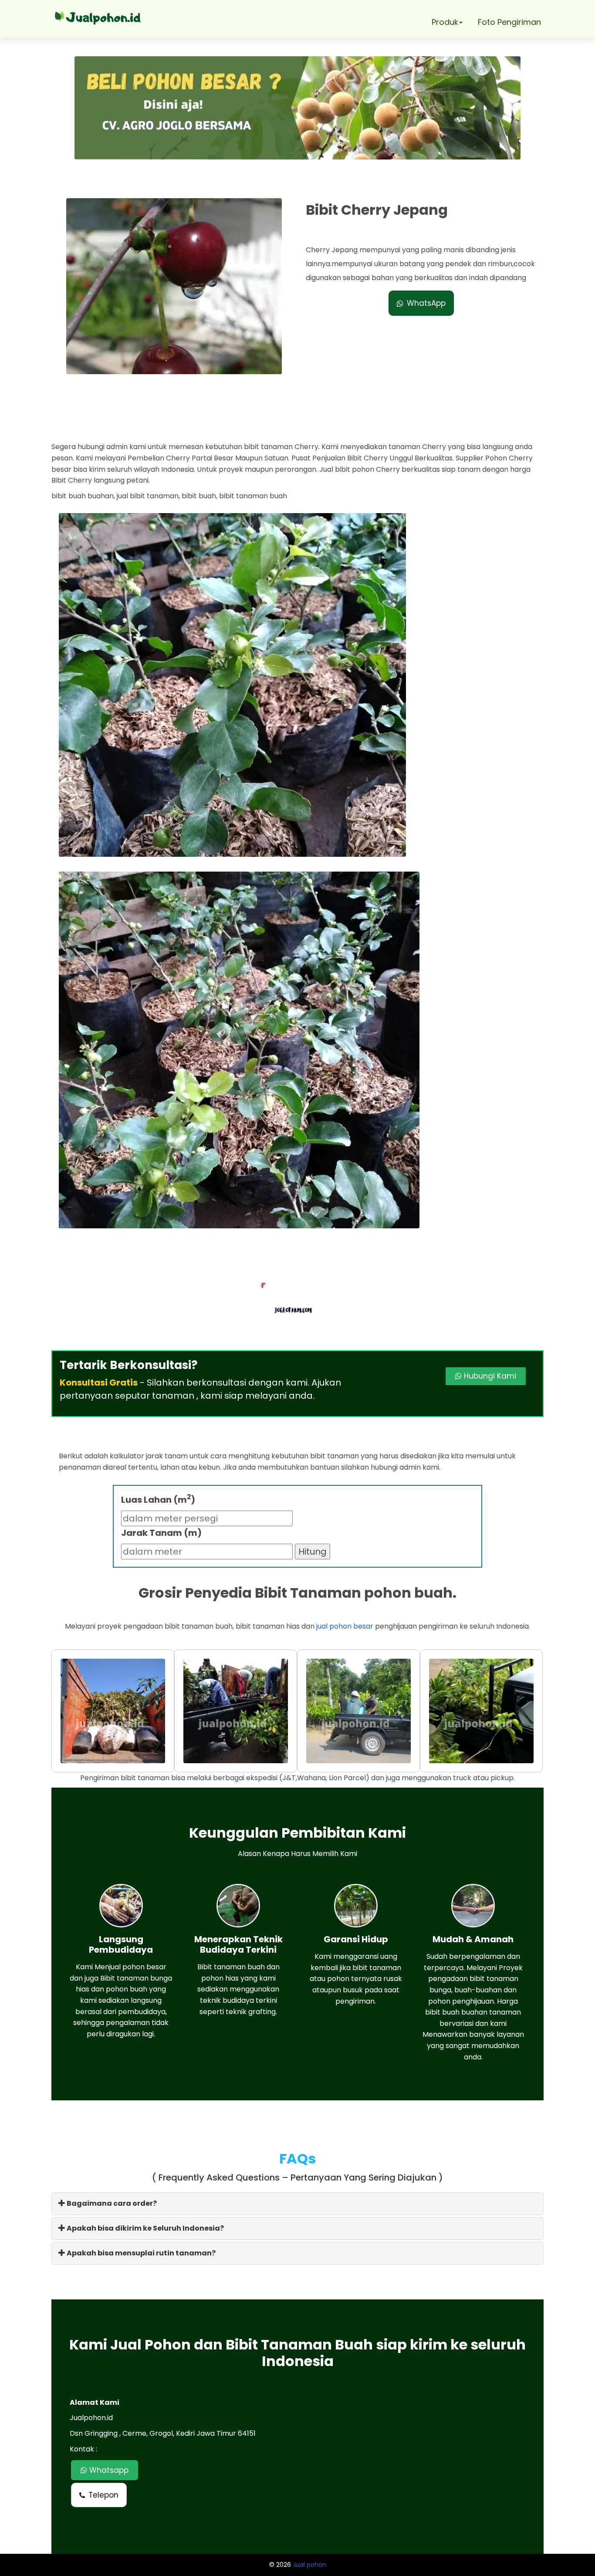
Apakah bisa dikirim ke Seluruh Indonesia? (145, 2228)
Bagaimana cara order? (111, 2203)
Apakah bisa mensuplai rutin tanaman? (140, 2253)
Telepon (103, 2495)
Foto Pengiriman (509, 22)
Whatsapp (108, 2470)
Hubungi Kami (489, 1376)
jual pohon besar (345, 1626)
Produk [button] (445, 22)
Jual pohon (309, 2565)
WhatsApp (426, 303)
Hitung (313, 1552)
